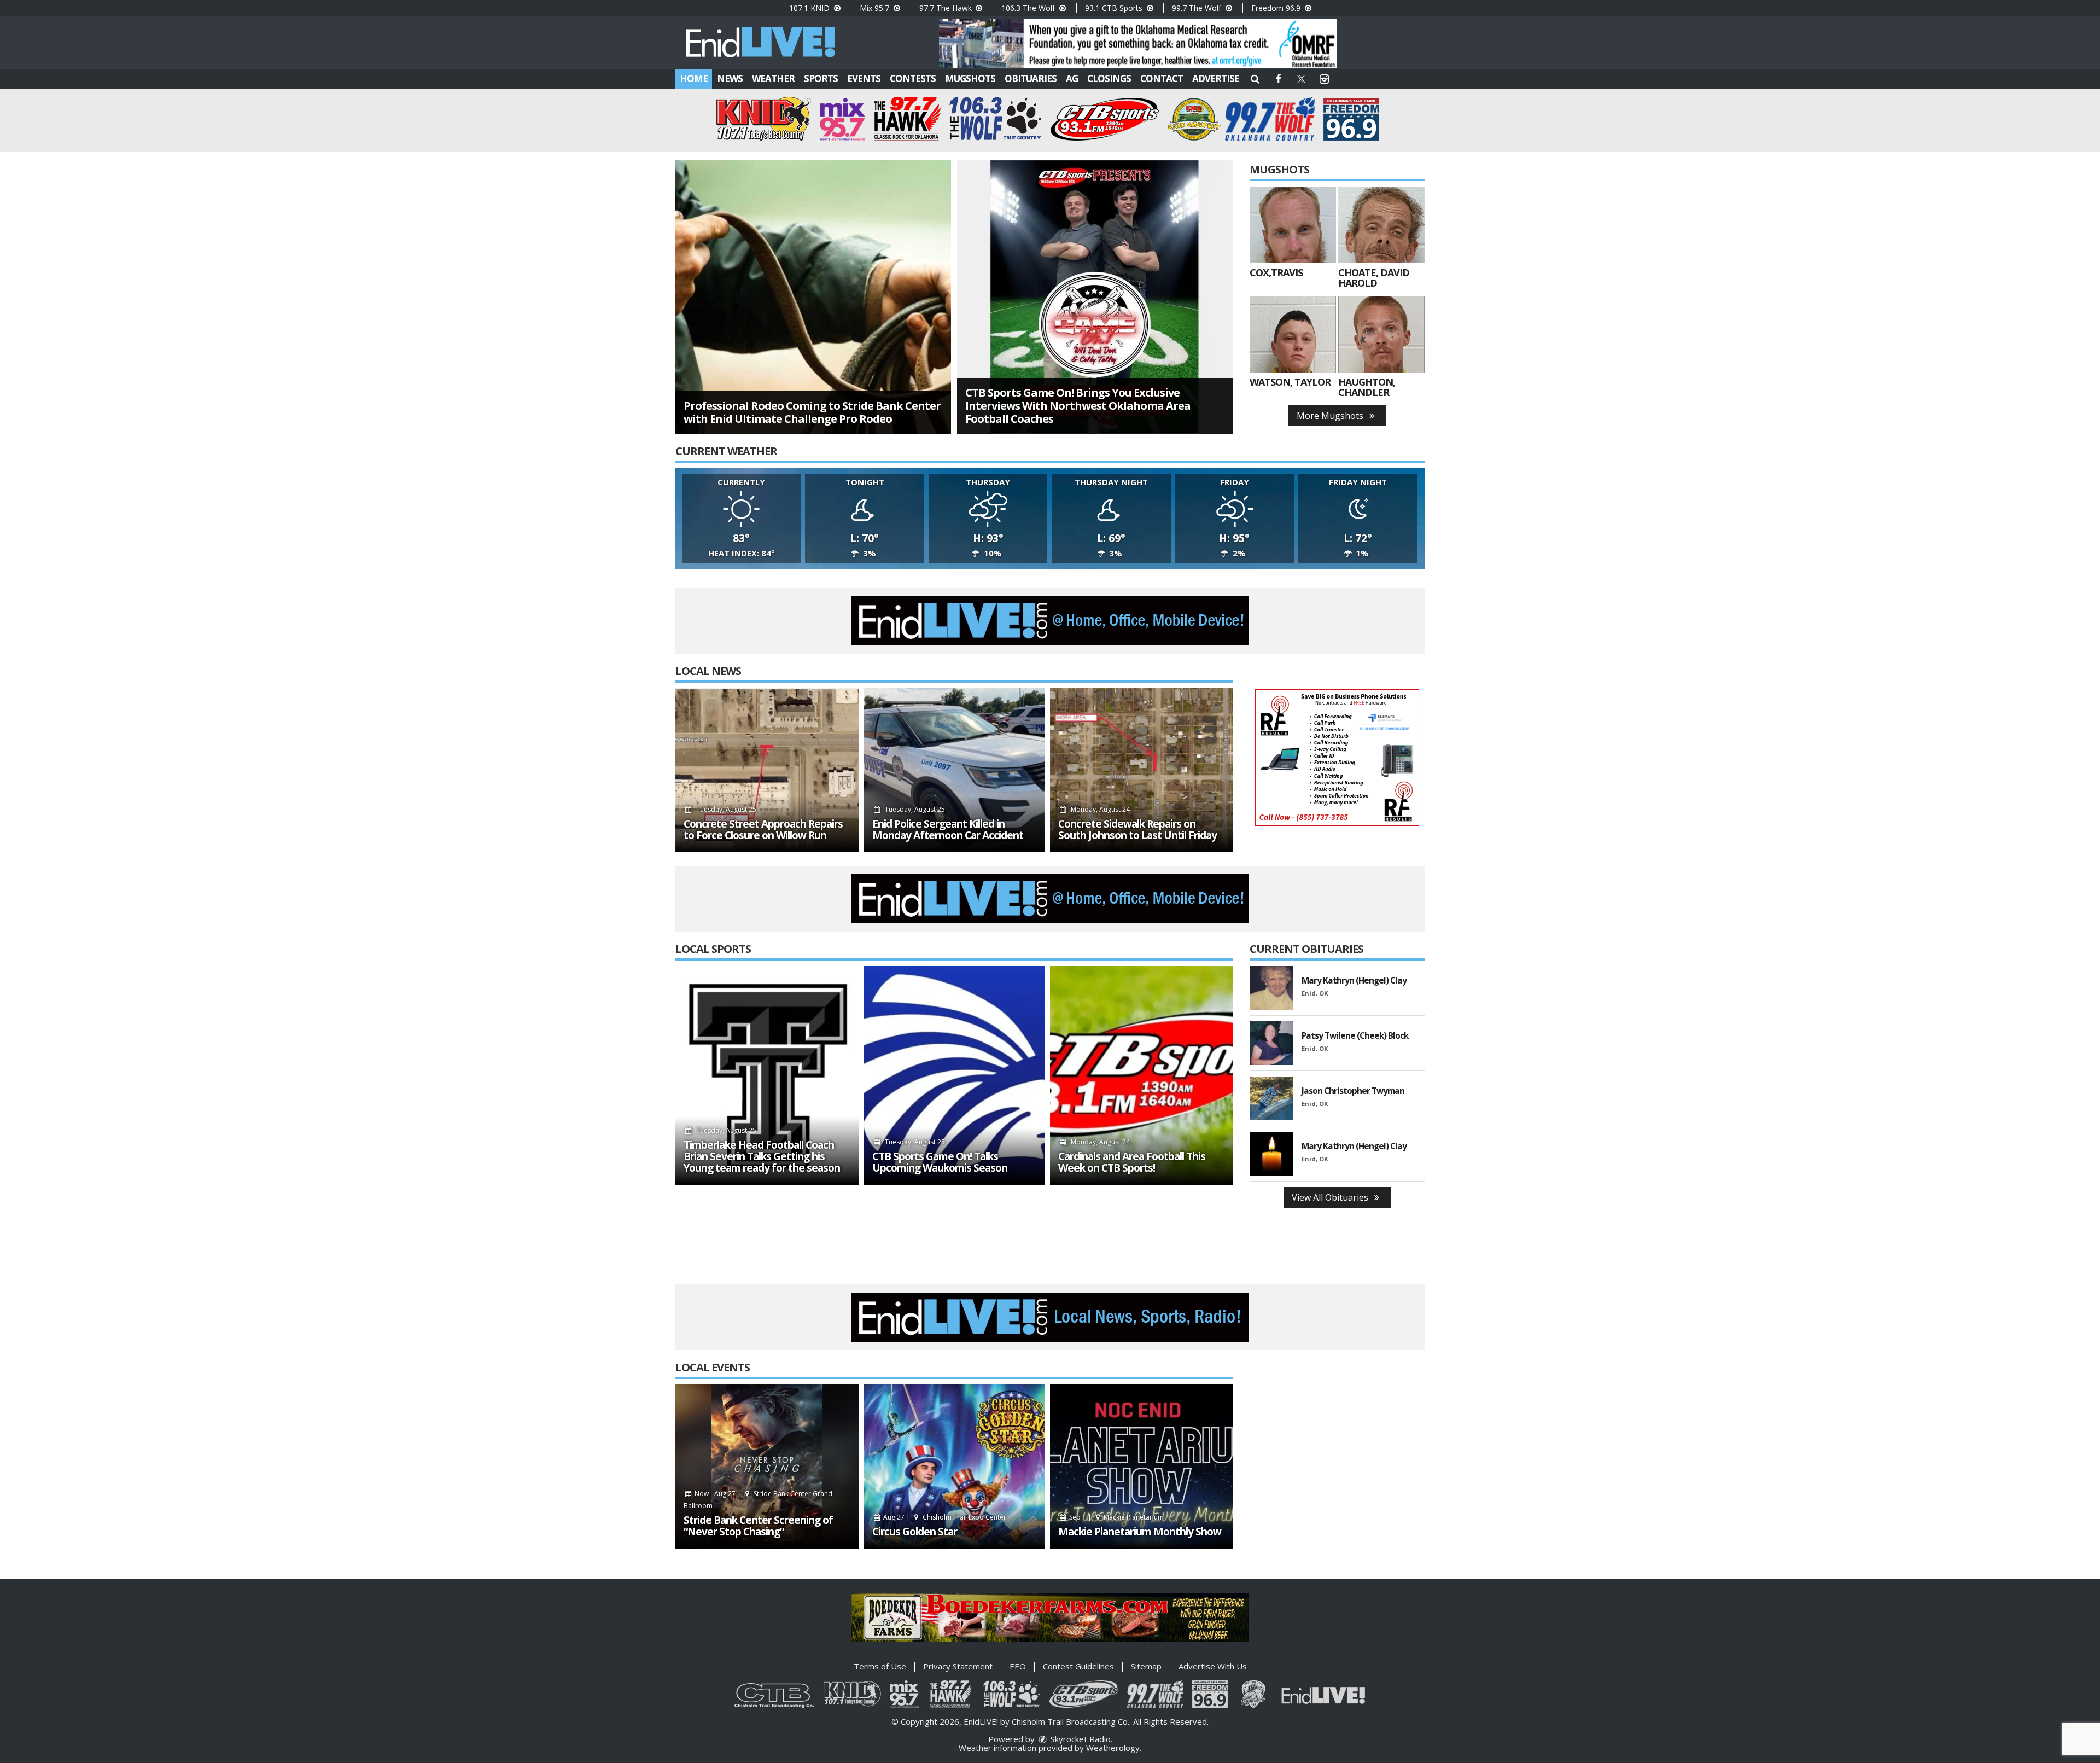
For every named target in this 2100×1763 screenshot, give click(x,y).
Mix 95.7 (876, 8)
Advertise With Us (1213, 1666)
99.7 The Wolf (1198, 8)
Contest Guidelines (1078, 1666)
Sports (821, 78)
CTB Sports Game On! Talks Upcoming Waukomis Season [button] (940, 1162)
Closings (1109, 78)
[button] (1255, 78)
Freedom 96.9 (1277, 8)
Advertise (1216, 78)
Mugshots (970, 78)
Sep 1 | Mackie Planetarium (1116, 1517)
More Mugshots (1331, 416)
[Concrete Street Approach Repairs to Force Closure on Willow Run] (767, 770)
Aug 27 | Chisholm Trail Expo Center (944, 1517)
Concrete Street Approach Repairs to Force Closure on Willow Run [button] (763, 830)
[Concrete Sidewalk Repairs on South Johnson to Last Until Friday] (1142, 770)
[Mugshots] (1293, 225)
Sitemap (1146, 1666)
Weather (773, 78)
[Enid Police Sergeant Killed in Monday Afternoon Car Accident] (954, 770)
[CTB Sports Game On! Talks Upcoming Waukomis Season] (954, 1075)
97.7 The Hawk (947, 8)
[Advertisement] (1138, 44)
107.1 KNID (810, 8)
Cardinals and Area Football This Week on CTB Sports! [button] (1132, 1162)
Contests (913, 78)
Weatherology (1113, 1748)
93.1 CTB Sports (1115, 8)
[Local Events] (767, 1467)
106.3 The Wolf (1029, 8)
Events (864, 78)
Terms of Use (880, 1666)
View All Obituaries (1331, 1197)
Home (694, 78)
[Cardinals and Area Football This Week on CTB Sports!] (1142, 1075)
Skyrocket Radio (1080, 1739)
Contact (1162, 78)
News (730, 78)
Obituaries (1031, 78)
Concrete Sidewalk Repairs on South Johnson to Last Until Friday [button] (1137, 830)
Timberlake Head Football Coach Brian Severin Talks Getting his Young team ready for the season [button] (762, 1157)
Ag (1072, 78)
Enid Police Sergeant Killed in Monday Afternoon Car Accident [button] (948, 830)
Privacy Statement (958, 1666)
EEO (1018, 1666)
